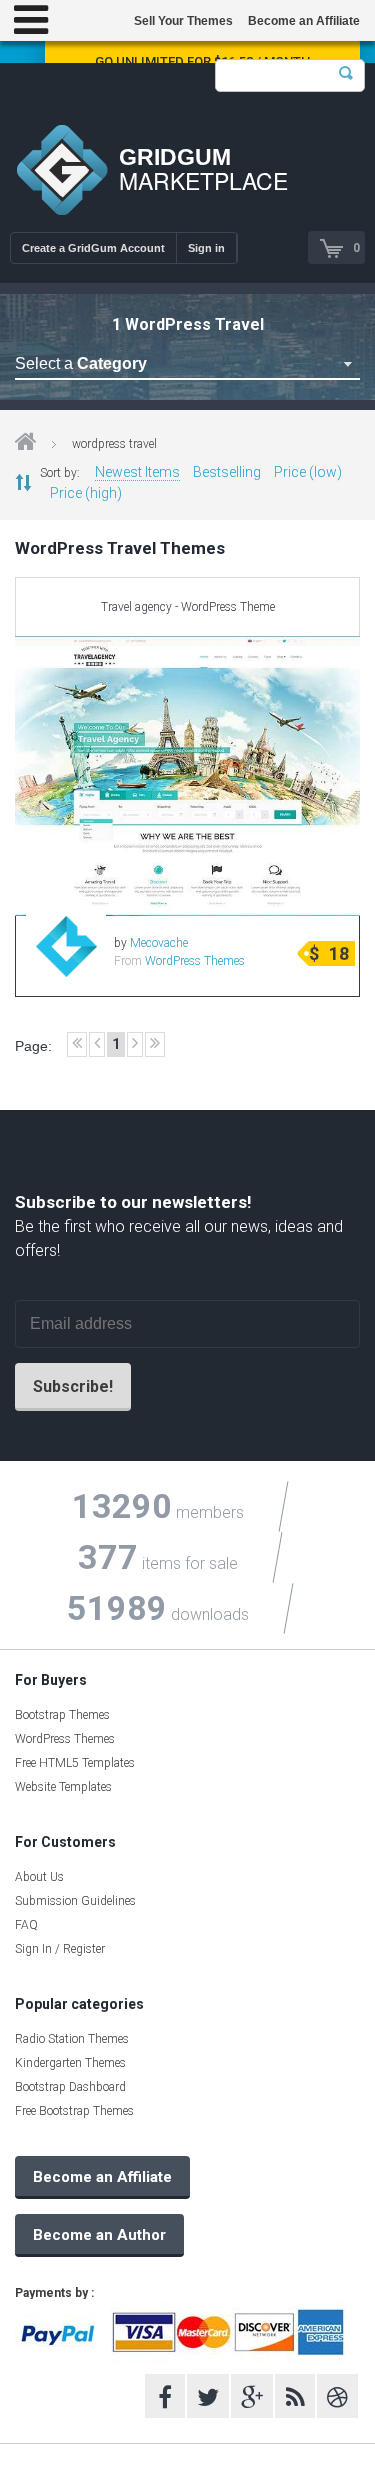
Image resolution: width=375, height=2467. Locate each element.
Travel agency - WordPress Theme (188, 607)
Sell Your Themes (183, 21)
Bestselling (227, 472)
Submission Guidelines (75, 1901)
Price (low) (308, 472)
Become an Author (99, 2235)
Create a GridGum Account (93, 248)
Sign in (206, 248)
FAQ (26, 1925)
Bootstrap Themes (62, 1715)
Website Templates (63, 1787)
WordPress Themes (195, 961)
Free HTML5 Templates (75, 1763)
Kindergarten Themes (70, 2063)
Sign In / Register (60, 1949)
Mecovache (159, 943)
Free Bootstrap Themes (74, 2111)
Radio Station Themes (72, 2039)
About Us (39, 1877)
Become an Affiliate (304, 21)
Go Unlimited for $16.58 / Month (202, 61)
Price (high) (86, 493)
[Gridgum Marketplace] (62, 172)
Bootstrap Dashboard (70, 2087)
